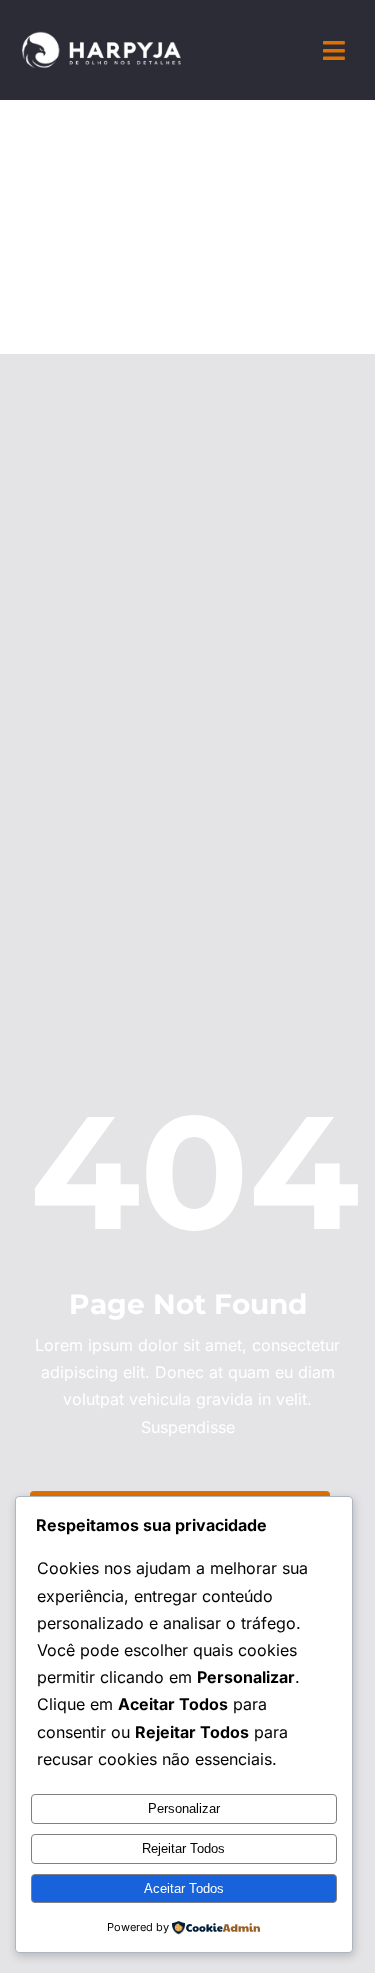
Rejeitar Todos (183, 1848)
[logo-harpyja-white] (101, 39)
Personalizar (184, 1808)
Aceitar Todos (184, 1888)
